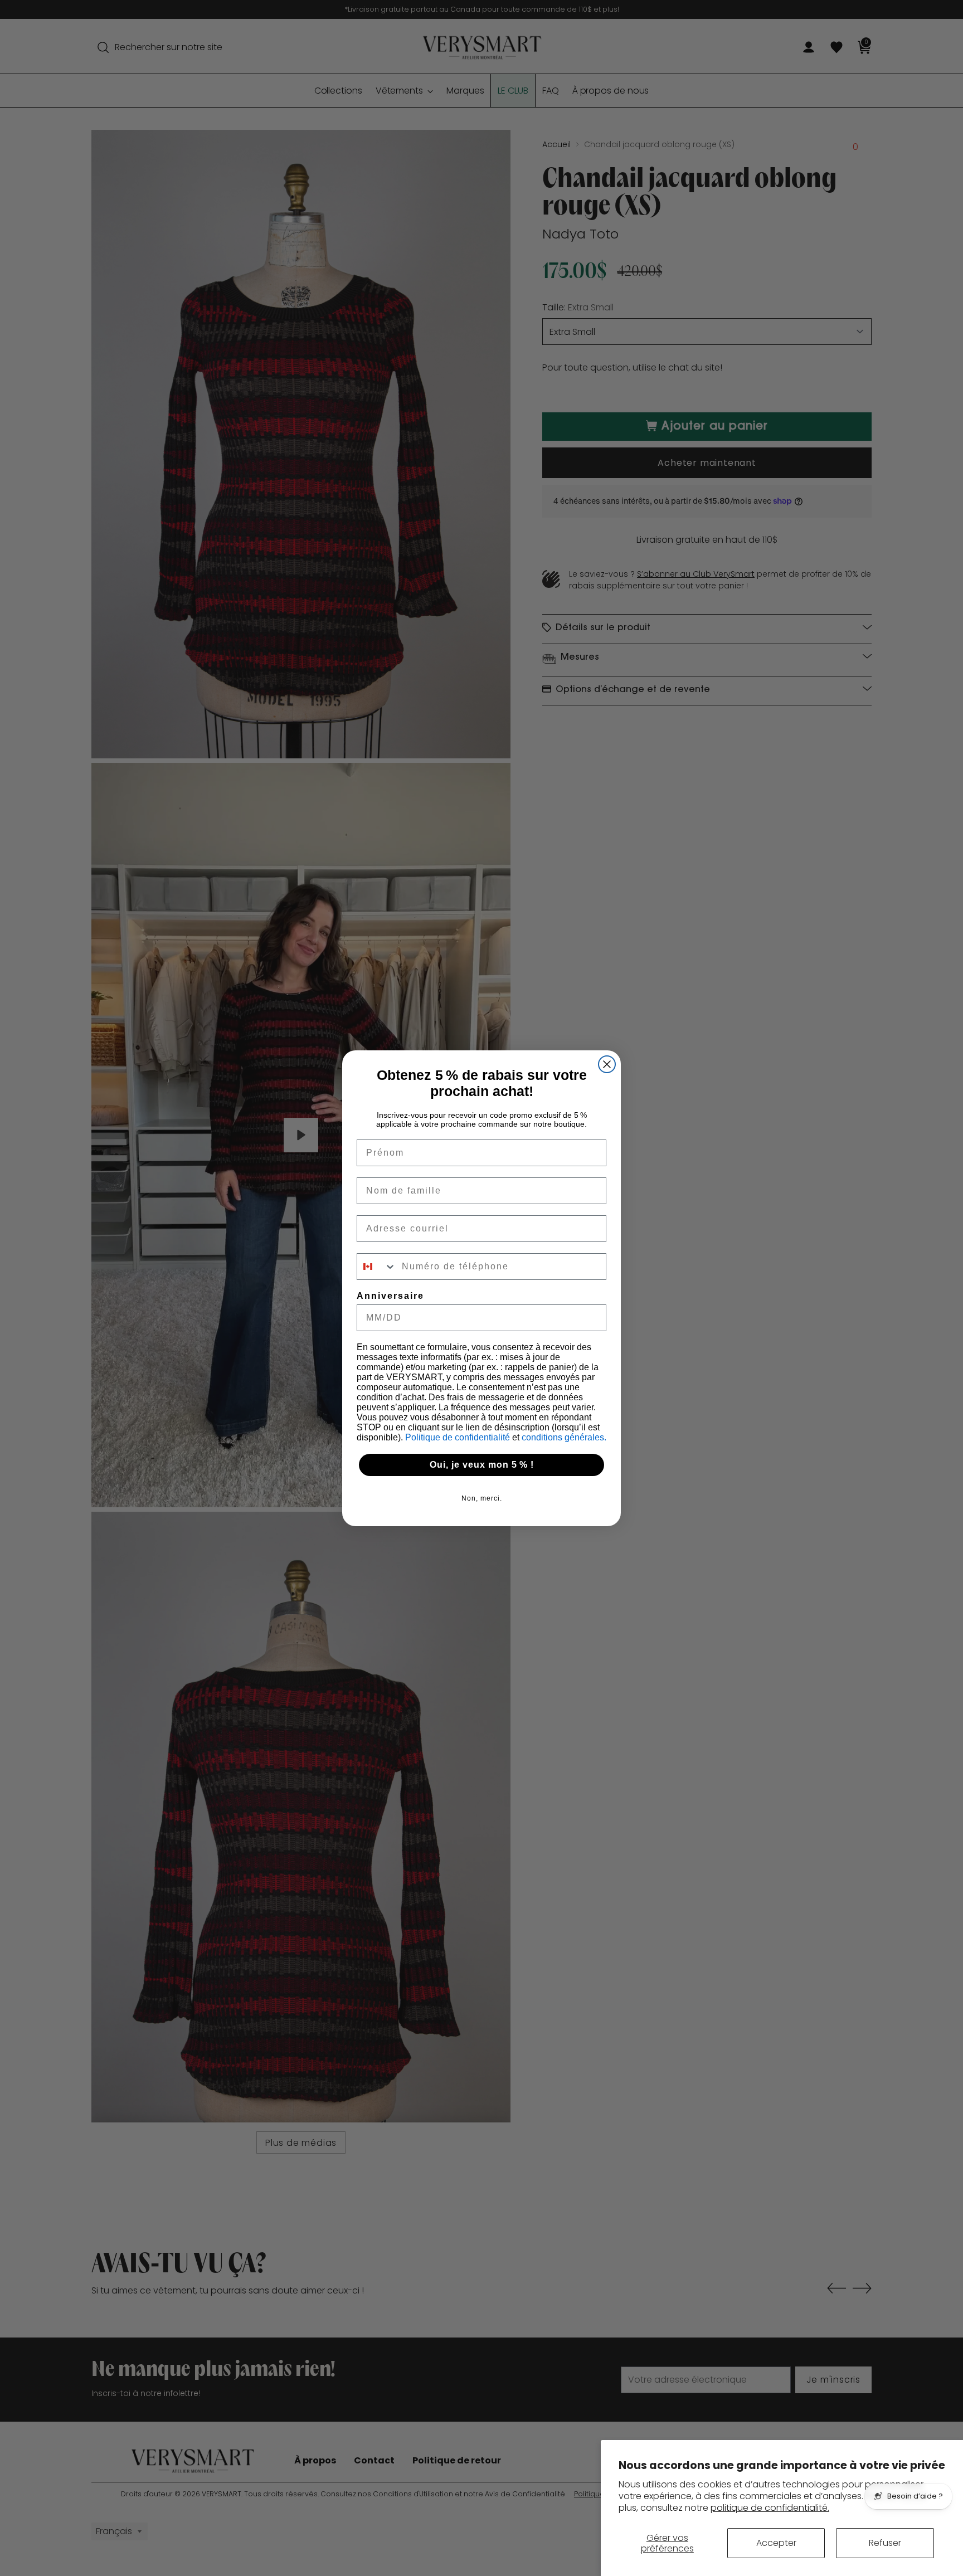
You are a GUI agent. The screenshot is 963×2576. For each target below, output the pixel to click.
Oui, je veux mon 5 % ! (482, 1465)
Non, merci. (482, 1498)
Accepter (776, 2543)
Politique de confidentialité (459, 1437)
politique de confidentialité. (770, 2508)
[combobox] (377, 1267)
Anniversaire (390, 1296)
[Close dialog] (607, 1064)
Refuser (885, 2543)
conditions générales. (564, 1437)
